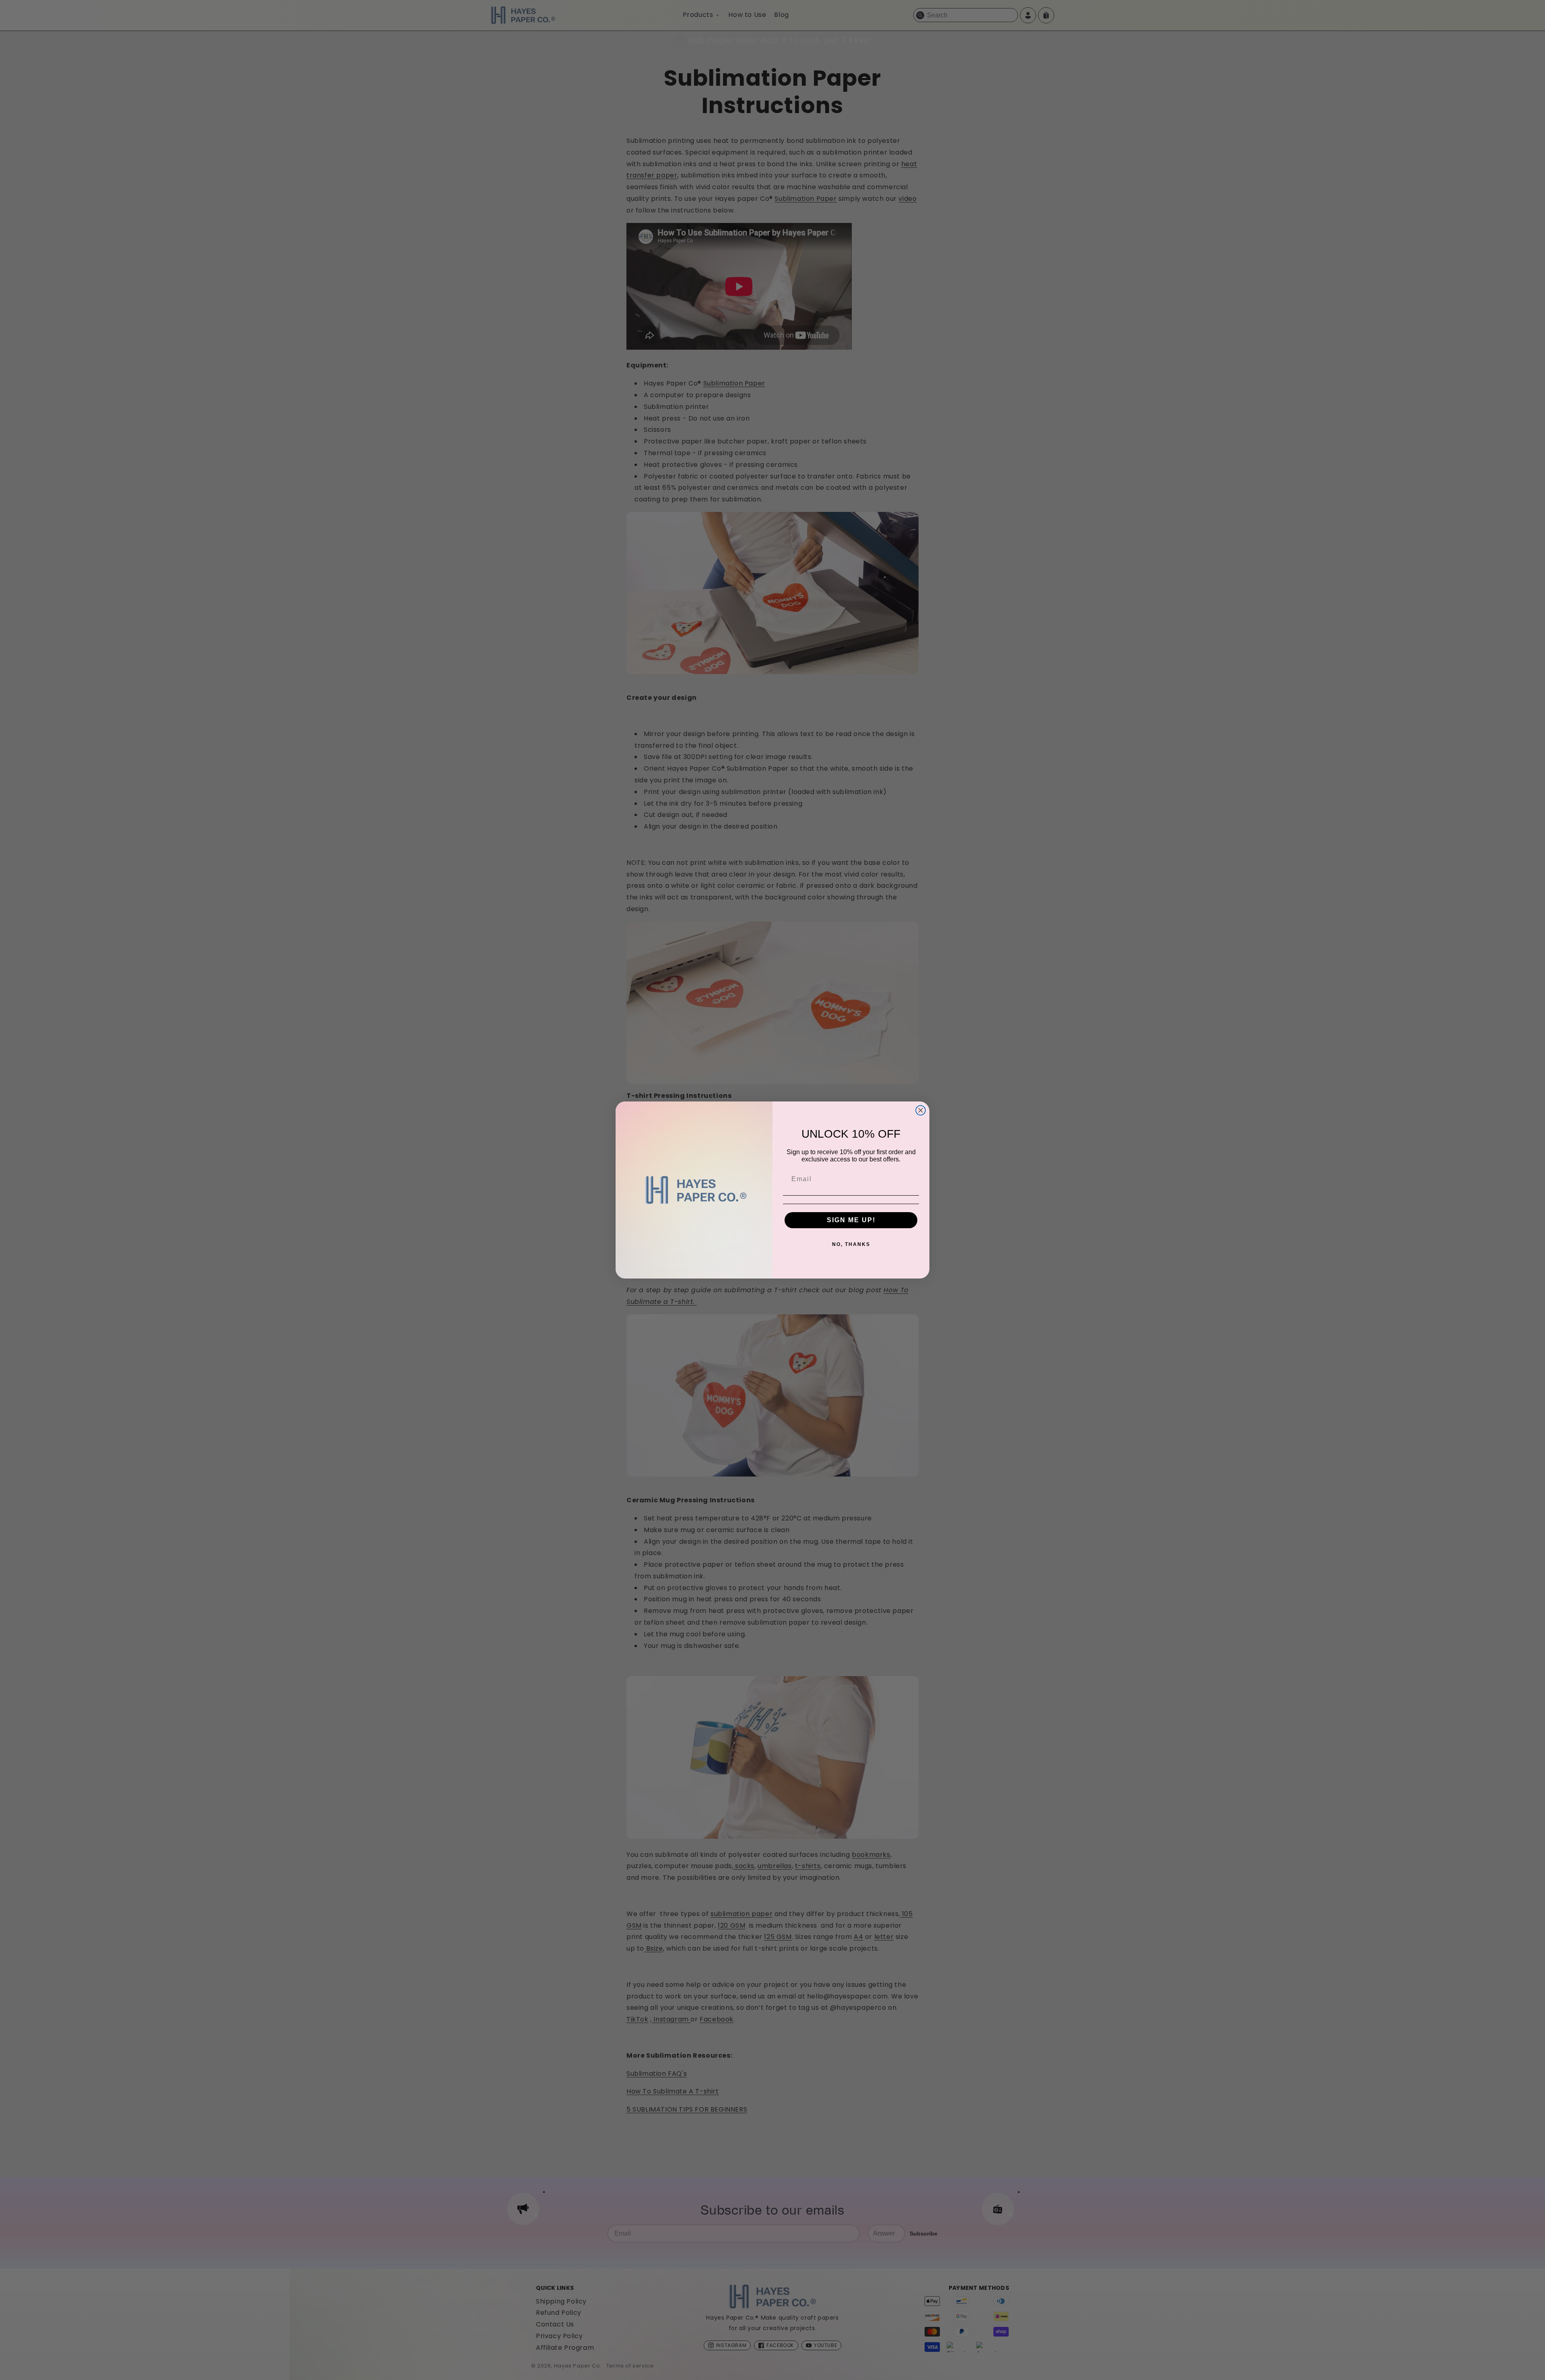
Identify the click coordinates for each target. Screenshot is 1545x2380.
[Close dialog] (921, 1110)
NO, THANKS (851, 1244)
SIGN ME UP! (851, 1220)
